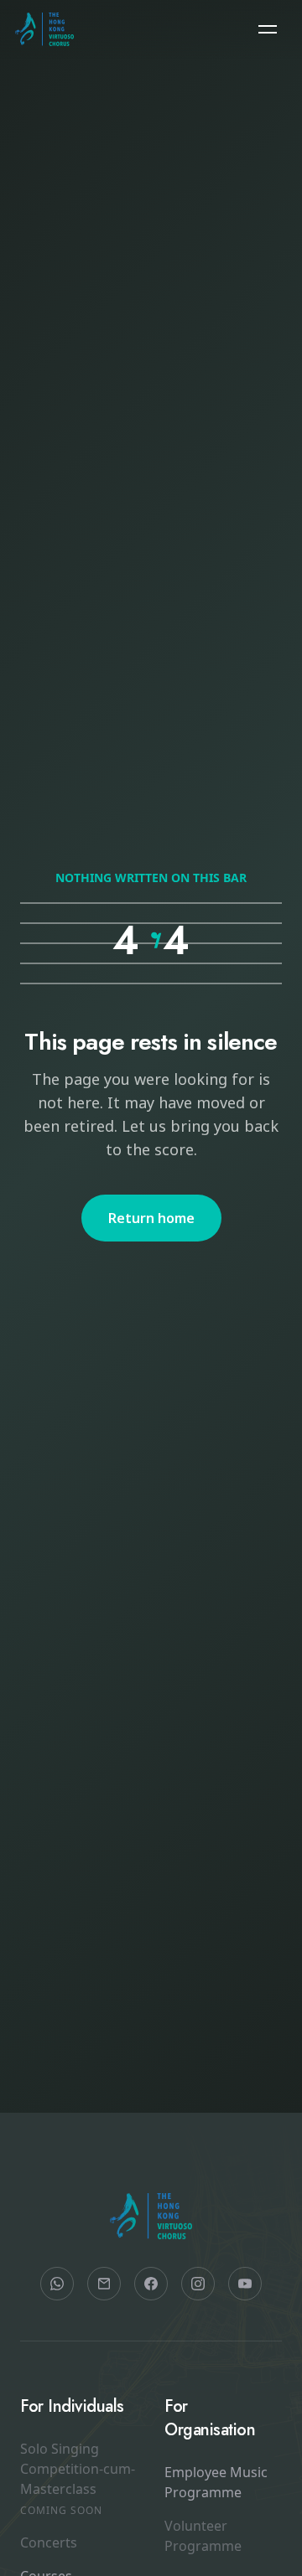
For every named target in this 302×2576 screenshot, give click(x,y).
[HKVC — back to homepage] (151, 2217)
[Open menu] (268, 29)
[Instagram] (198, 2284)
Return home (151, 1218)
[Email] (104, 2284)
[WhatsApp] (57, 2284)
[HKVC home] (45, 29)
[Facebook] (151, 2284)
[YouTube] (245, 2284)
